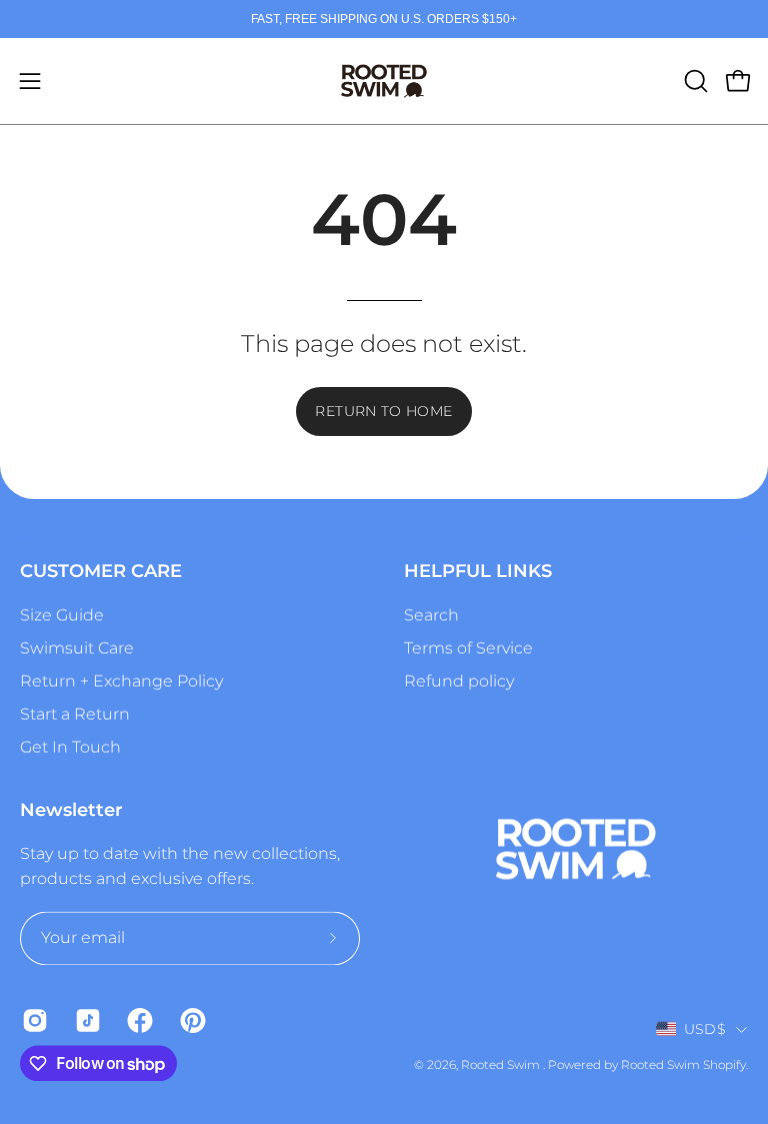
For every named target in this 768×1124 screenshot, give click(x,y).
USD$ (705, 1029)
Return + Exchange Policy (121, 680)
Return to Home (383, 411)
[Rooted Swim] (384, 81)
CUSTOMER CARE (101, 570)
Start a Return (75, 713)
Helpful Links (478, 570)
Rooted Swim (502, 1064)
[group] (384, 19)
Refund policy (459, 680)
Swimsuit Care (77, 647)
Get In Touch (70, 746)
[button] (694, 81)
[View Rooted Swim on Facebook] (138, 1020)
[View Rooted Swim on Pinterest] (191, 1020)
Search (431, 614)
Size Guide (62, 614)
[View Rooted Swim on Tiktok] (86, 1020)
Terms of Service (468, 647)
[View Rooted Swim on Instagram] (33, 1020)
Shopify (724, 1064)
